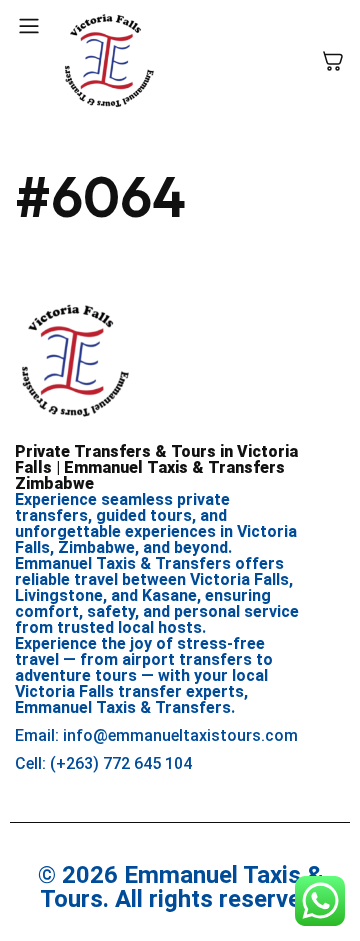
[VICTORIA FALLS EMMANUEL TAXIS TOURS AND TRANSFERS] (109, 61)
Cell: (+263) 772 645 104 (103, 763)
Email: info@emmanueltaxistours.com (156, 735)
